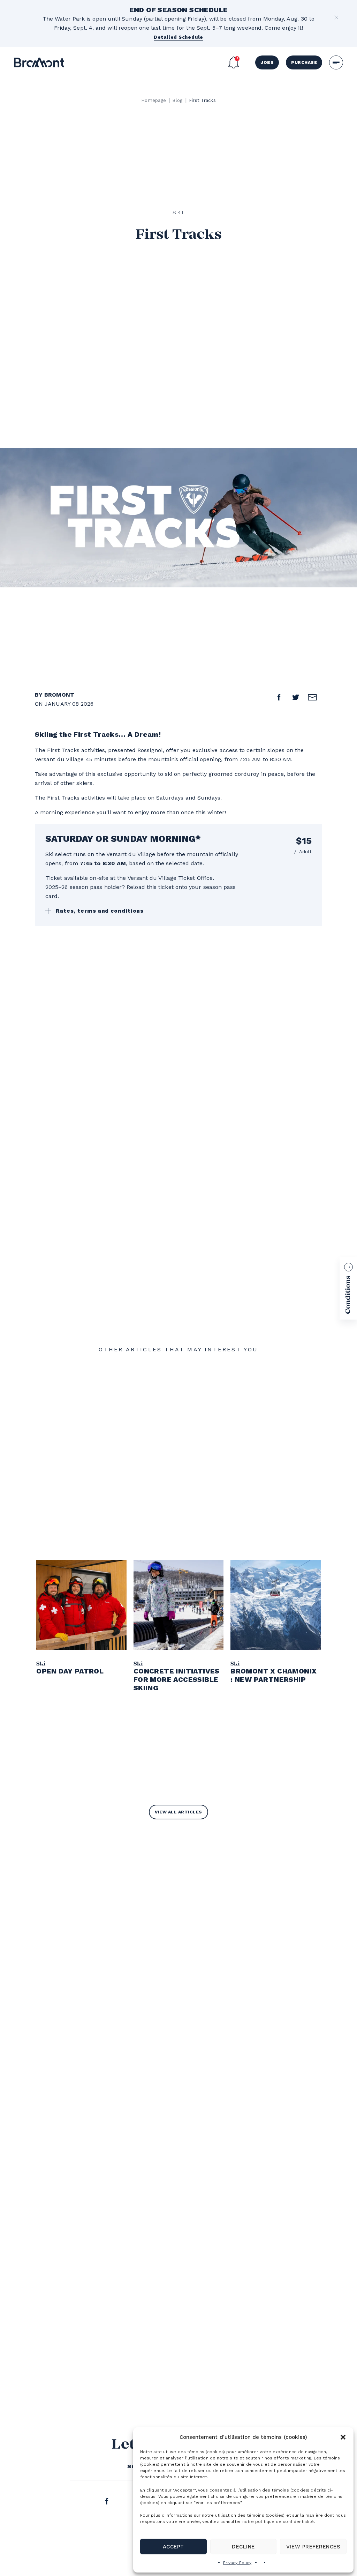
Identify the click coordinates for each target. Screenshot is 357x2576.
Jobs (267, 62)
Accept (173, 2547)
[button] (343, 2437)
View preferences (313, 2547)
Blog (177, 100)
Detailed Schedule (178, 37)
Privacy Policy (237, 2563)
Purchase (304, 62)
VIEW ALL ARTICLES (178, 1812)
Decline (243, 2547)
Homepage (154, 100)
